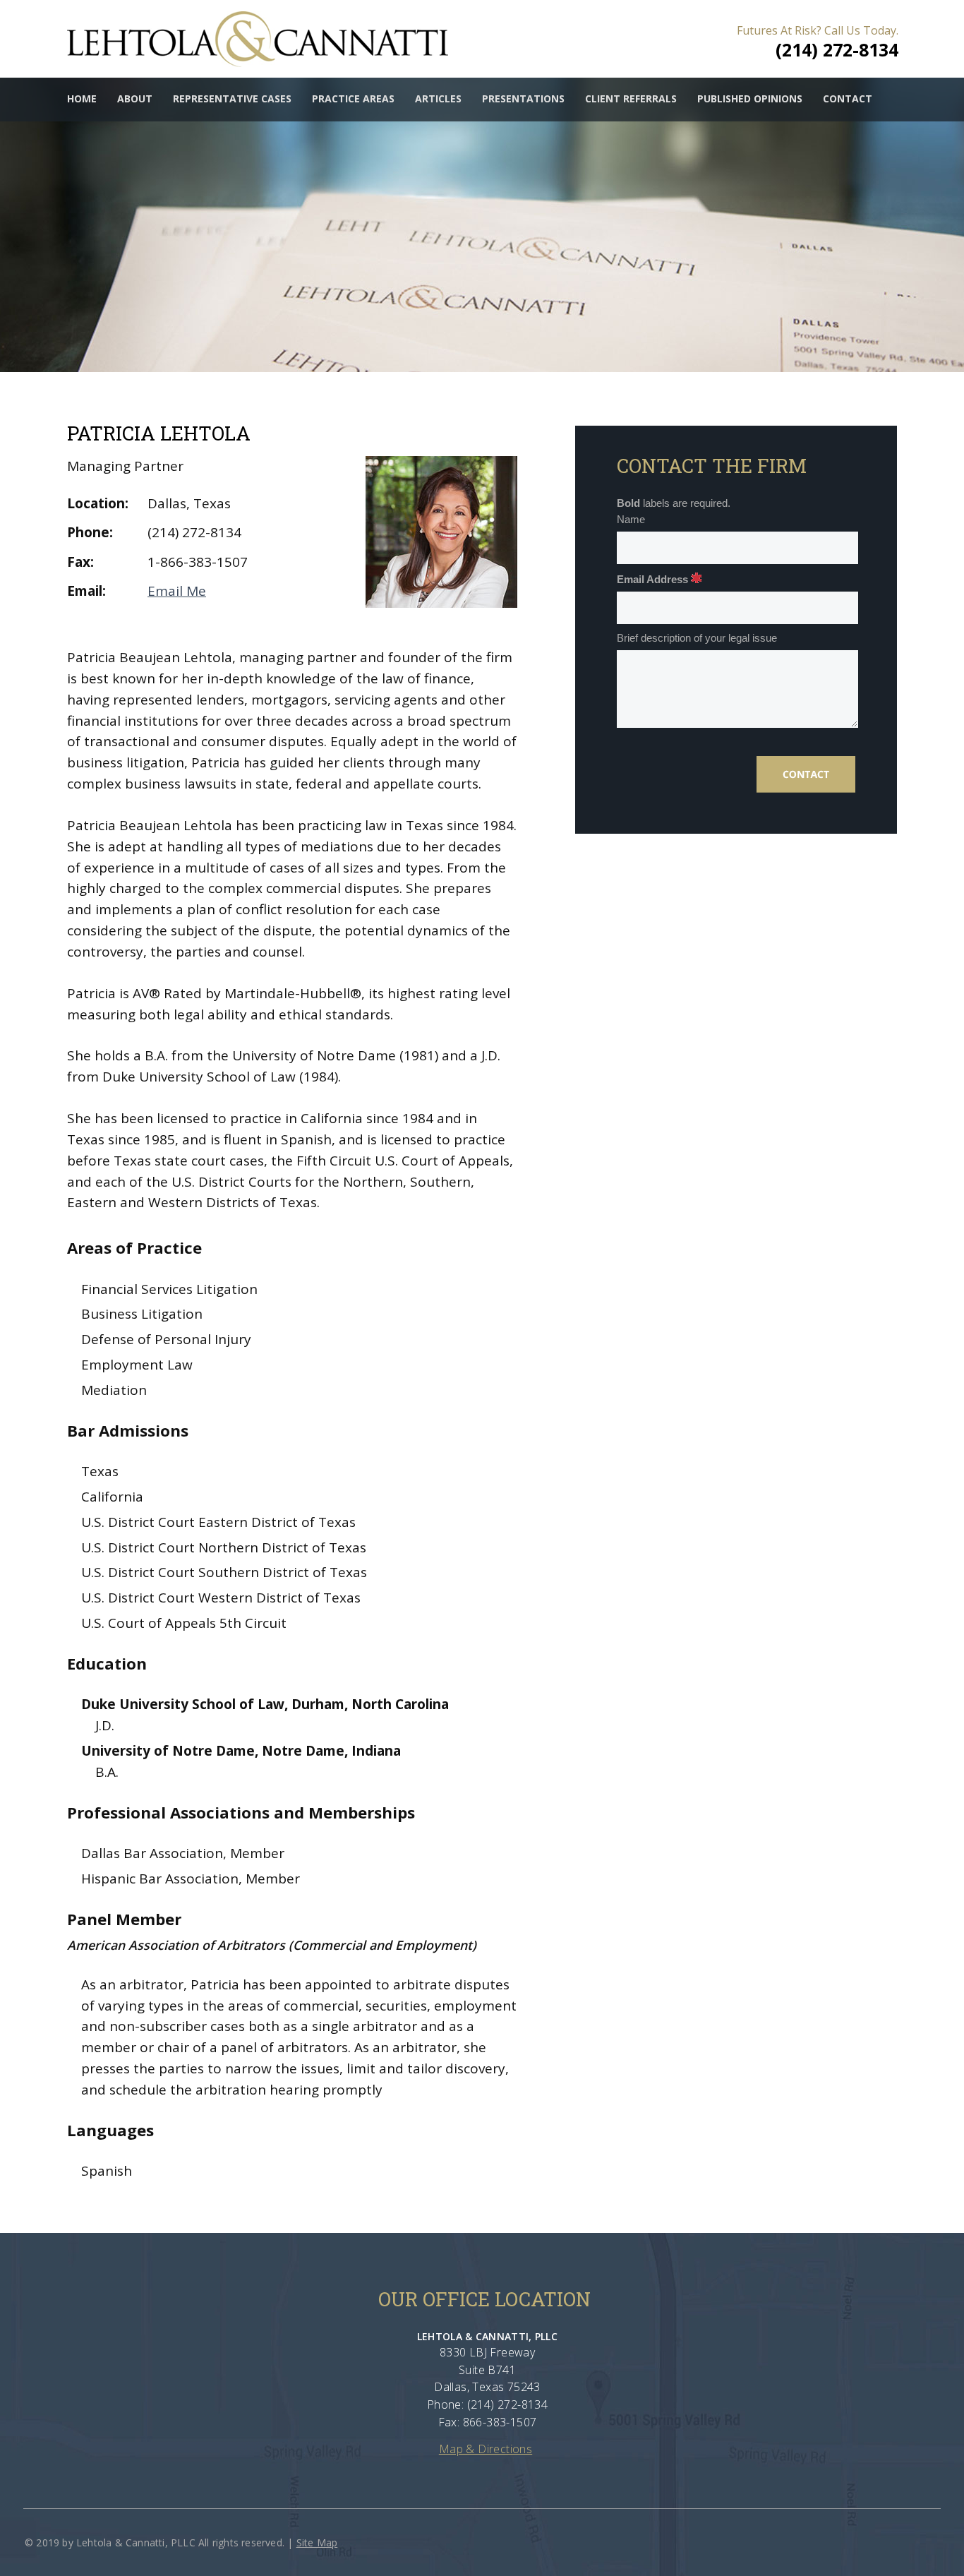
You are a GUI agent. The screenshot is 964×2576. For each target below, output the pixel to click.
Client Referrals (631, 98)
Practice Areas (353, 98)
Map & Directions (486, 2449)
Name (631, 520)
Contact (848, 98)
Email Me (177, 591)
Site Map (317, 2542)
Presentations (523, 98)
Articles (438, 98)
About (135, 98)
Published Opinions (750, 98)
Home (82, 98)
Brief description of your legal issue (697, 638)
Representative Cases (232, 98)
